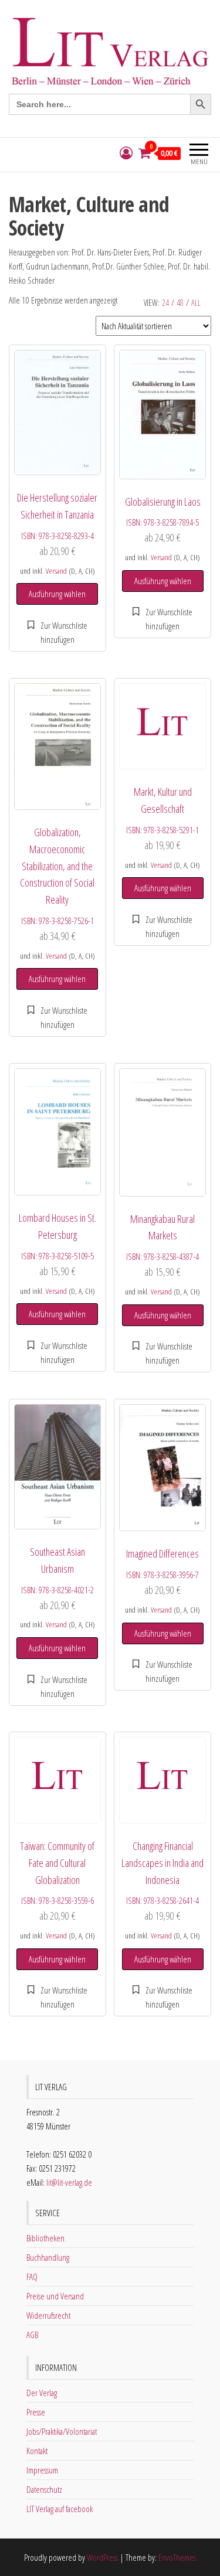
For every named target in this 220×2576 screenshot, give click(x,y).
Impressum (42, 2470)
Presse (36, 2412)
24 (165, 303)
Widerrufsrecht (48, 2315)
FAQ (32, 2277)
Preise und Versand (55, 2296)
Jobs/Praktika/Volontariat (62, 2431)
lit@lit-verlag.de (69, 2182)
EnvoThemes (177, 2557)
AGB (32, 2335)
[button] (57, 632)
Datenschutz (44, 2489)
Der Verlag (42, 2393)
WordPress (102, 2557)
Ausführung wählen (57, 594)
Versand (56, 571)
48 (180, 303)
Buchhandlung (48, 2257)
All (196, 303)
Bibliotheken (45, 2238)
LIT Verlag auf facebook (60, 2509)
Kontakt (37, 2451)
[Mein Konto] (126, 153)
